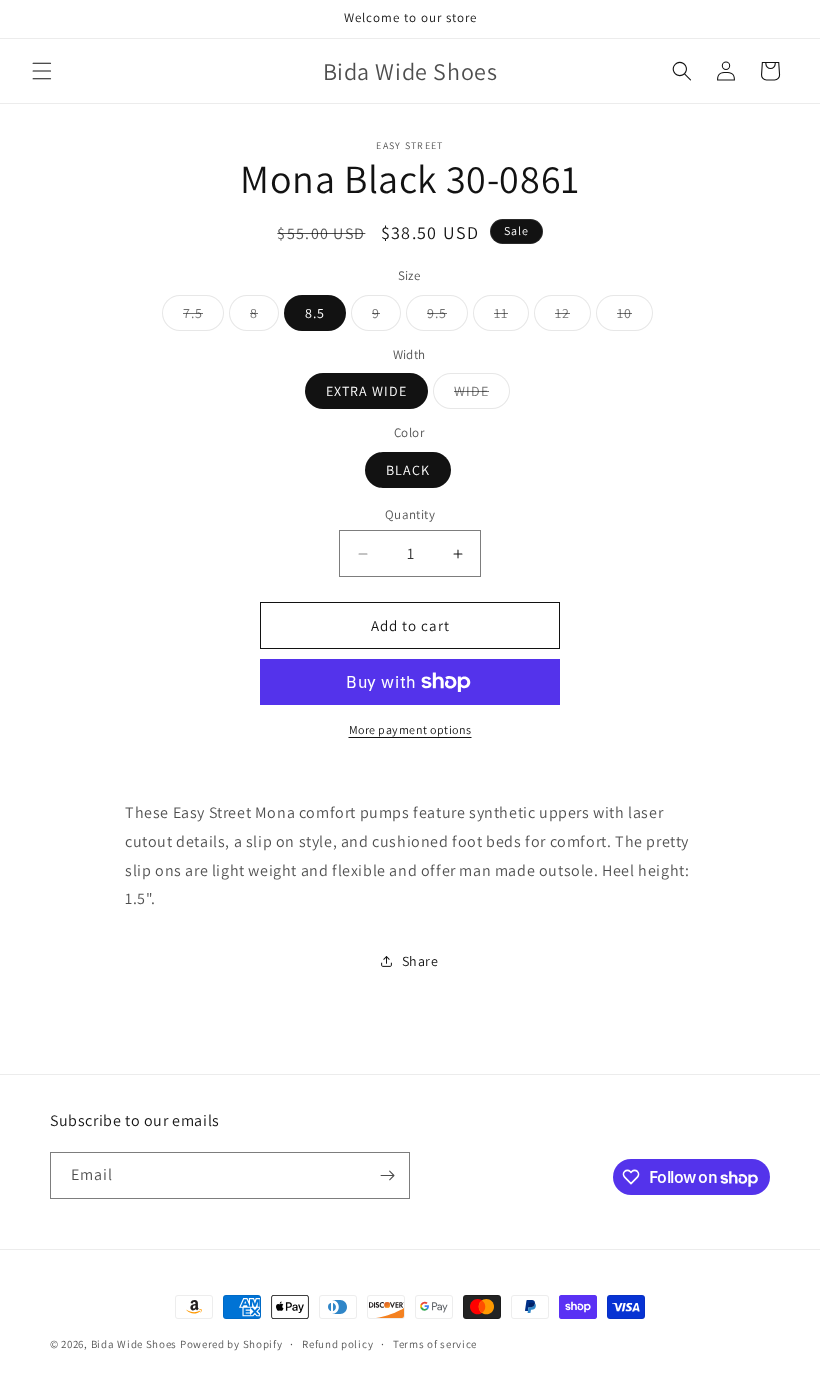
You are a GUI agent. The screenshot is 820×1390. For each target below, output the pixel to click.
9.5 (447, 317)
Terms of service (435, 1344)
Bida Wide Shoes (134, 1344)
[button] (42, 71)
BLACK (408, 470)
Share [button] (420, 961)
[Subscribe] (387, 1175)
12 (573, 317)
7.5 (203, 317)
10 (635, 317)
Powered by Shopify (231, 1344)
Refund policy (337, 1344)
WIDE (482, 395)
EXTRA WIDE (366, 391)
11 (511, 317)
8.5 (315, 313)
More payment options (410, 729)
